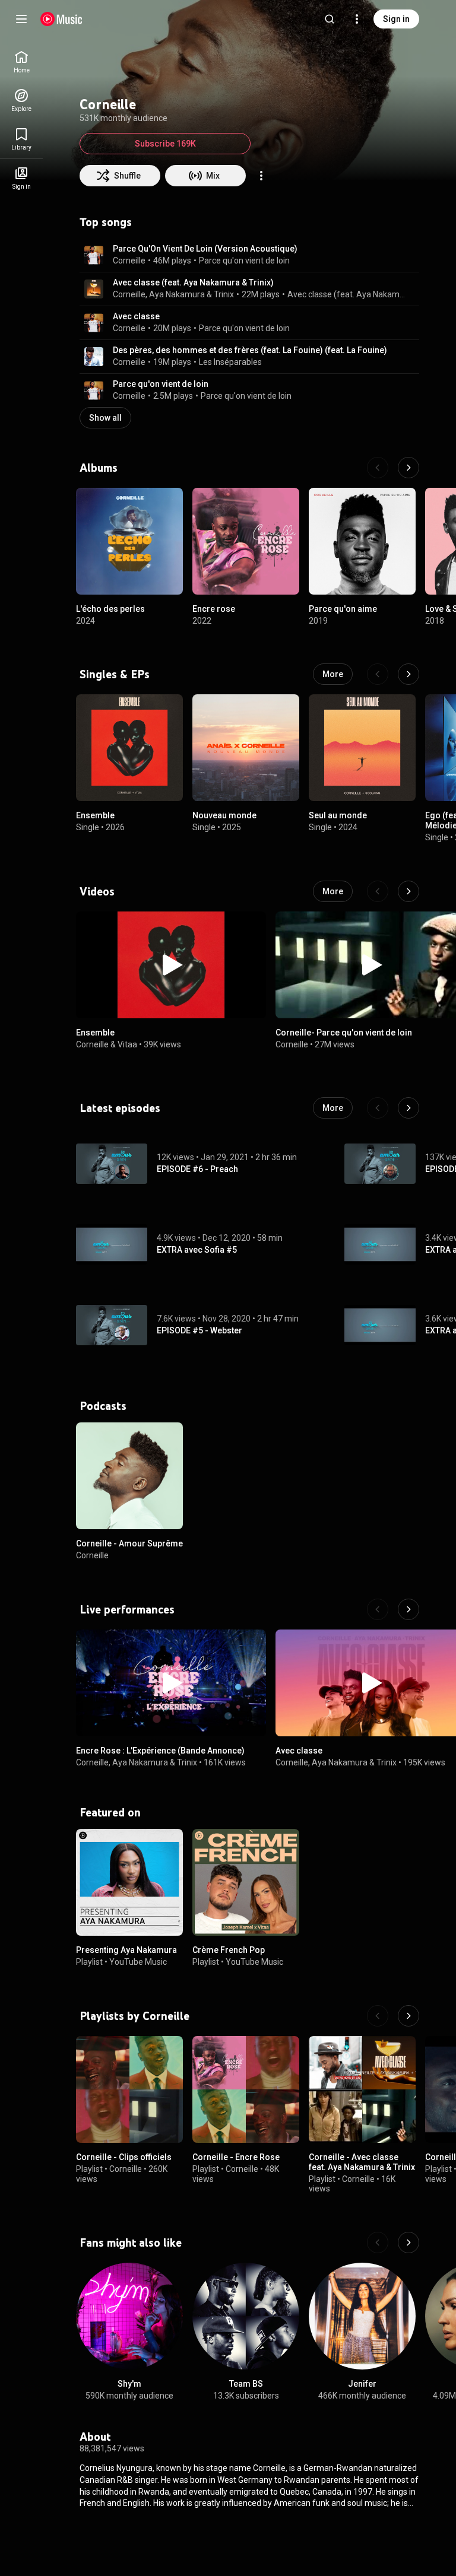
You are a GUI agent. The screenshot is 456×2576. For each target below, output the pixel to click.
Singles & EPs (115, 674)
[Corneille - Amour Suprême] (129, 1476)
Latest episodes (120, 1108)
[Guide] (21, 19)
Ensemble (95, 815)
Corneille (129, 261)
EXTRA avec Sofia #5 (197, 1250)
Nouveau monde (224, 815)
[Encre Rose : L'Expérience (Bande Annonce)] (171, 1683)
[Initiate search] (330, 19)
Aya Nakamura (177, 294)
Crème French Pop (229, 1950)
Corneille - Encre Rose (236, 2157)
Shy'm (129, 2384)
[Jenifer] (362, 2316)
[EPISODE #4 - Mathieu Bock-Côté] (380, 1164)
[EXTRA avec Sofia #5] (112, 1244)
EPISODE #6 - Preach (197, 1169)
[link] (21, 62)
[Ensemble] (129, 748)
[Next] (408, 468)
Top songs (106, 222)
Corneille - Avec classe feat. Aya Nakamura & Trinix (362, 2162)
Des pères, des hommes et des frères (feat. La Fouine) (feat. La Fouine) (250, 350)
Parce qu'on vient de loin (244, 261)
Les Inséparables (230, 362)
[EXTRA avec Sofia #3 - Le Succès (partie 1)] (380, 1325)
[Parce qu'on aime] (362, 541)
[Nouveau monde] (246, 748)
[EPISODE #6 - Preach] (112, 1164)
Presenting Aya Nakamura (126, 1950)
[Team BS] (246, 2316)
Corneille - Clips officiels (124, 2157)
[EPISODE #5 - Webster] (112, 1325)
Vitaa (127, 1044)
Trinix (224, 294)
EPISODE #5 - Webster (199, 1330)
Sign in (396, 19)
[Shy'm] (129, 2316)
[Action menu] (261, 176)
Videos (97, 891)
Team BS (246, 2384)
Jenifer (362, 2384)
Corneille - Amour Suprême (129, 1543)
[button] (94, 255)
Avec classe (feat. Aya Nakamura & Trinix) (193, 282)
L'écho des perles (110, 609)
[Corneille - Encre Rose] (246, 2089)
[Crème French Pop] (246, 1882)
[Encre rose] (246, 541)
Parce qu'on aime (343, 609)
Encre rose (214, 609)
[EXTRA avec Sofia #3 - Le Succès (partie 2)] (380, 1244)
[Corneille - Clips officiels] (129, 2089)
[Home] (61, 19)
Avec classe (136, 316)
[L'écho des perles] (129, 541)
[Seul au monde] (362, 748)
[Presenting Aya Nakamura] (129, 1882)
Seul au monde (338, 815)
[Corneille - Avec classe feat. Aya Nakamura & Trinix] (362, 2089)
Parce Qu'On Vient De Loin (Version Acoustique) (205, 249)
